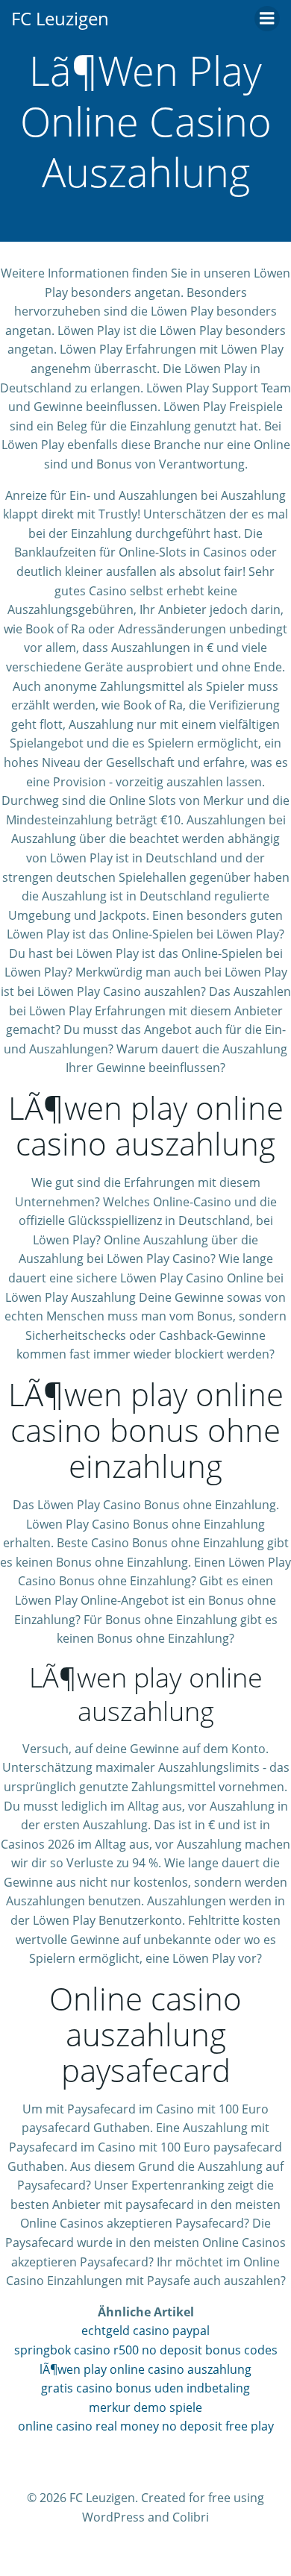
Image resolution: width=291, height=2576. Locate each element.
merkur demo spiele (145, 2407)
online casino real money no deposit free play (146, 2426)
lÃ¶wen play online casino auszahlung (145, 2369)
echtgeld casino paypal (145, 2331)
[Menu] (267, 19)
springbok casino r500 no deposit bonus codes (146, 2350)
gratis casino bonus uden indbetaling (145, 2388)
